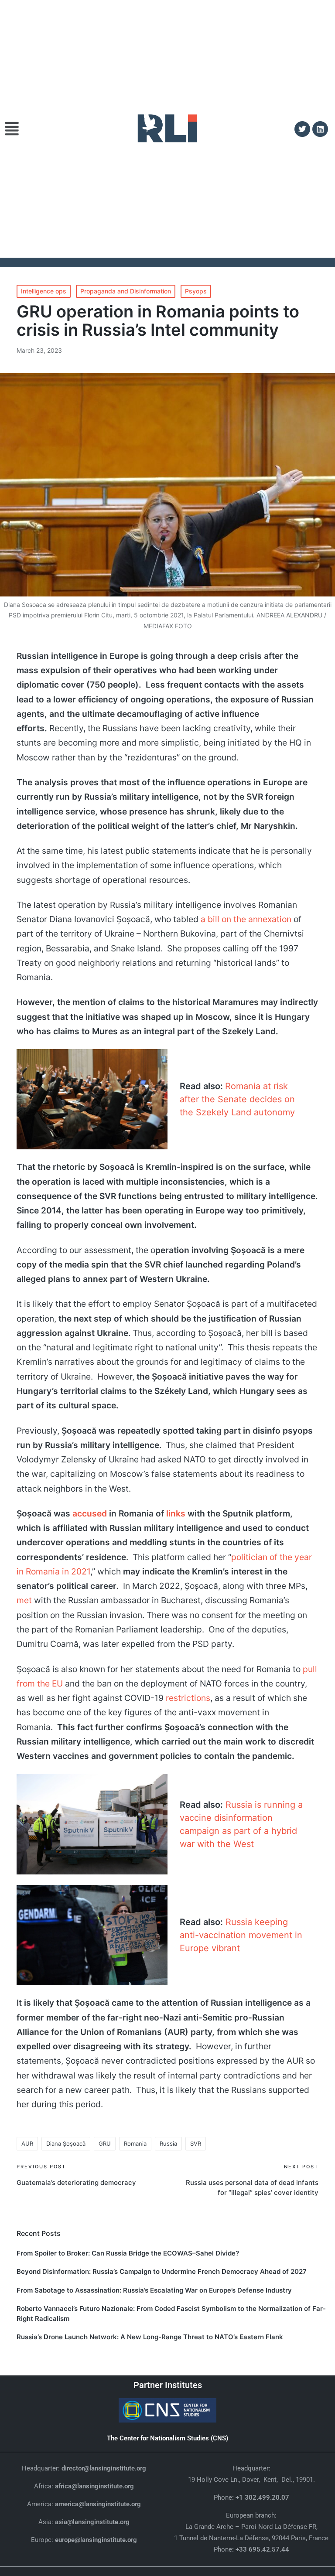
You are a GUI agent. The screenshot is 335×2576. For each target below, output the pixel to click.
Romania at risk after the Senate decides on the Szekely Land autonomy (237, 1099)
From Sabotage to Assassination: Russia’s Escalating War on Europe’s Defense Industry (154, 2290)
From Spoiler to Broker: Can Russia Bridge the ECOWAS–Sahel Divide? (128, 2253)
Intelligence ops (44, 291)
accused (90, 1513)
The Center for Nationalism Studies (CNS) (167, 2438)
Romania (135, 2143)
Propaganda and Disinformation (126, 291)
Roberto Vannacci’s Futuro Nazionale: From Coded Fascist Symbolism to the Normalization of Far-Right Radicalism (171, 2314)
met (24, 1600)
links (176, 1513)
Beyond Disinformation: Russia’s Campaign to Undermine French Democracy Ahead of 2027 (162, 2271)
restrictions (188, 1698)
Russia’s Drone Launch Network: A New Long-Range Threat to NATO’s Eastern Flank (150, 2337)
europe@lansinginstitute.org (96, 2540)
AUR (27, 2143)
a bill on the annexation (246, 919)
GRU (105, 2143)
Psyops (196, 291)
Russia (168, 2143)
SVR (196, 2143)
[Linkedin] (320, 129)
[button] (17, 129)
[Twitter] (302, 129)
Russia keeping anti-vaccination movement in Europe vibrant (241, 1935)
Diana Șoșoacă (66, 2143)
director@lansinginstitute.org (104, 2468)
